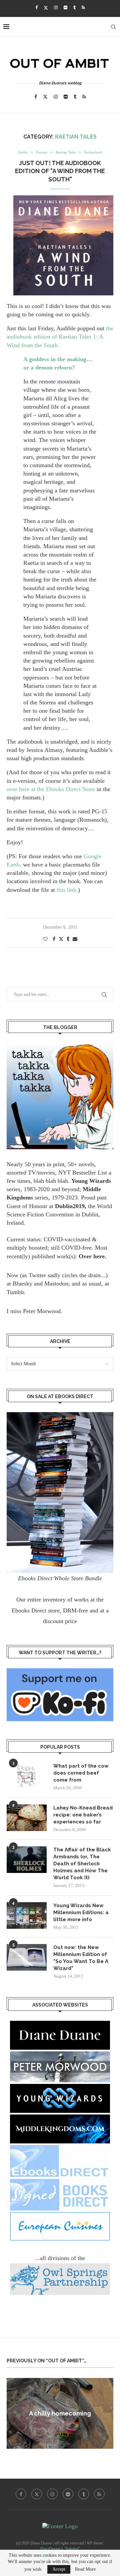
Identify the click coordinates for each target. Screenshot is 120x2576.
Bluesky (22, 1284)
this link (66, 890)
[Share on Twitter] (61, 939)
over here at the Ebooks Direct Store (51, 789)
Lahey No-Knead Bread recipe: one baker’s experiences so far (83, 1815)
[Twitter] (46, 8)
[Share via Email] (75, 939)
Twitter (37, 1275)
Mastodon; (57, 1284)
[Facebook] (36, 8)
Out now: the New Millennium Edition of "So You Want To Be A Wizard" (81, 1958)
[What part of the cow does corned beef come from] (27, 1776)
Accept (59, 2569)
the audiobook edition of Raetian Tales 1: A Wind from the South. (60, 337)
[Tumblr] (74, 8)
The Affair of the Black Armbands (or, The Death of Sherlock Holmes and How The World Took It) (82, 1864)
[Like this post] (45, 939)
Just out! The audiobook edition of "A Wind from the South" (60, 171)
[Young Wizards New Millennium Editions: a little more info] (27, 1915)
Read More (85, 2569)
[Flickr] (65, 8)
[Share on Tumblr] (68, 939)
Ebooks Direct (29, 1610)
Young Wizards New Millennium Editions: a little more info (81, 1912)
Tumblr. (16, 1292)
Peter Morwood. (43, 1311)
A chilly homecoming (60, 2413)
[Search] (113, 27)
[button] (13, 2413)
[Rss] (83, 8)
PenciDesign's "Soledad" (60, 2549)
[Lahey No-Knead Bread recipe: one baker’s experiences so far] (27, 1818)
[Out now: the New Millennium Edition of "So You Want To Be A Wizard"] (27, 1957)
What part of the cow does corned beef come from (81, 1773)
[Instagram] (56, 8)
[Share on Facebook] (54, 939)
